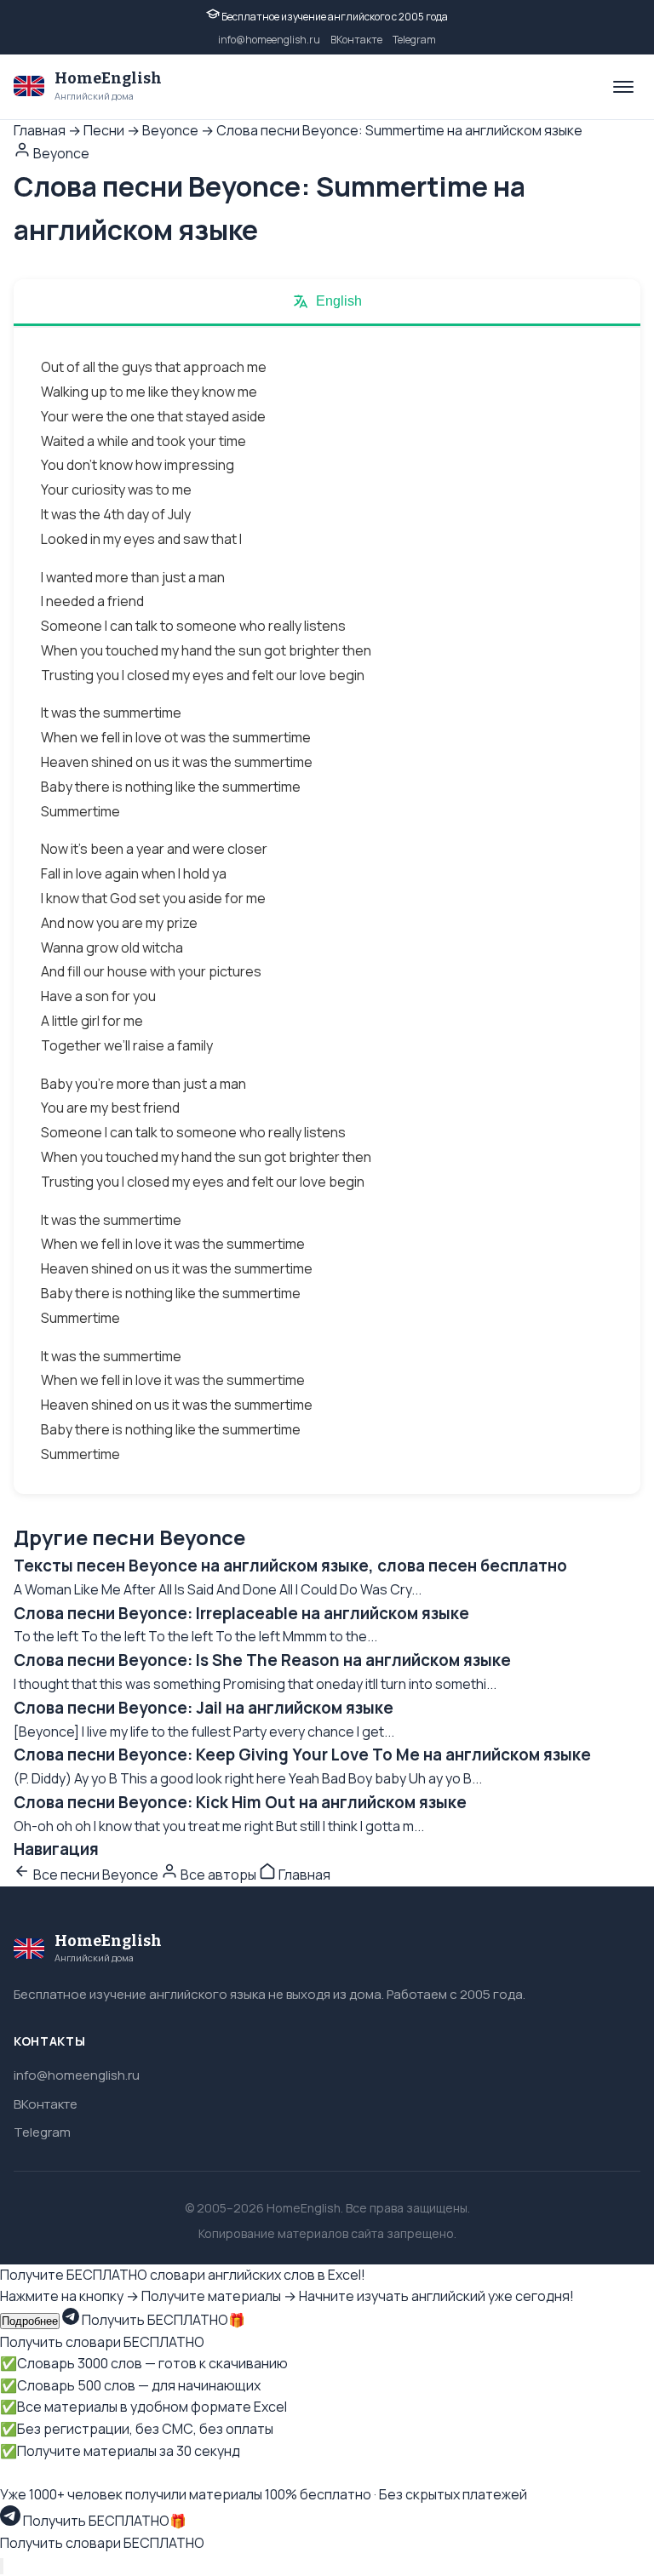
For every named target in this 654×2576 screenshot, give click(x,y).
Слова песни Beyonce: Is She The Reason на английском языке (262, 1660)
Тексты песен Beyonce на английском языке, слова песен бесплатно (290, 1566)
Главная (40, 130)
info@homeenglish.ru (269, 40)
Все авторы (218, 1875)
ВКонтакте (356, 40)
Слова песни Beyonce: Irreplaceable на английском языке (241, 1613)
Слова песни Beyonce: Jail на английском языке (204, 1708)
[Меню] (623, 87)
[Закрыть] (2, 2566)
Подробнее (30, 2321)
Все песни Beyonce (96, 1875)
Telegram (414, 40)
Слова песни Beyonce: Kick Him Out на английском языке (240, 1802)
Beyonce (170, 130)
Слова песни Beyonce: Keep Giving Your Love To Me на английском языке (302, 1755)
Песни (104, 130)
